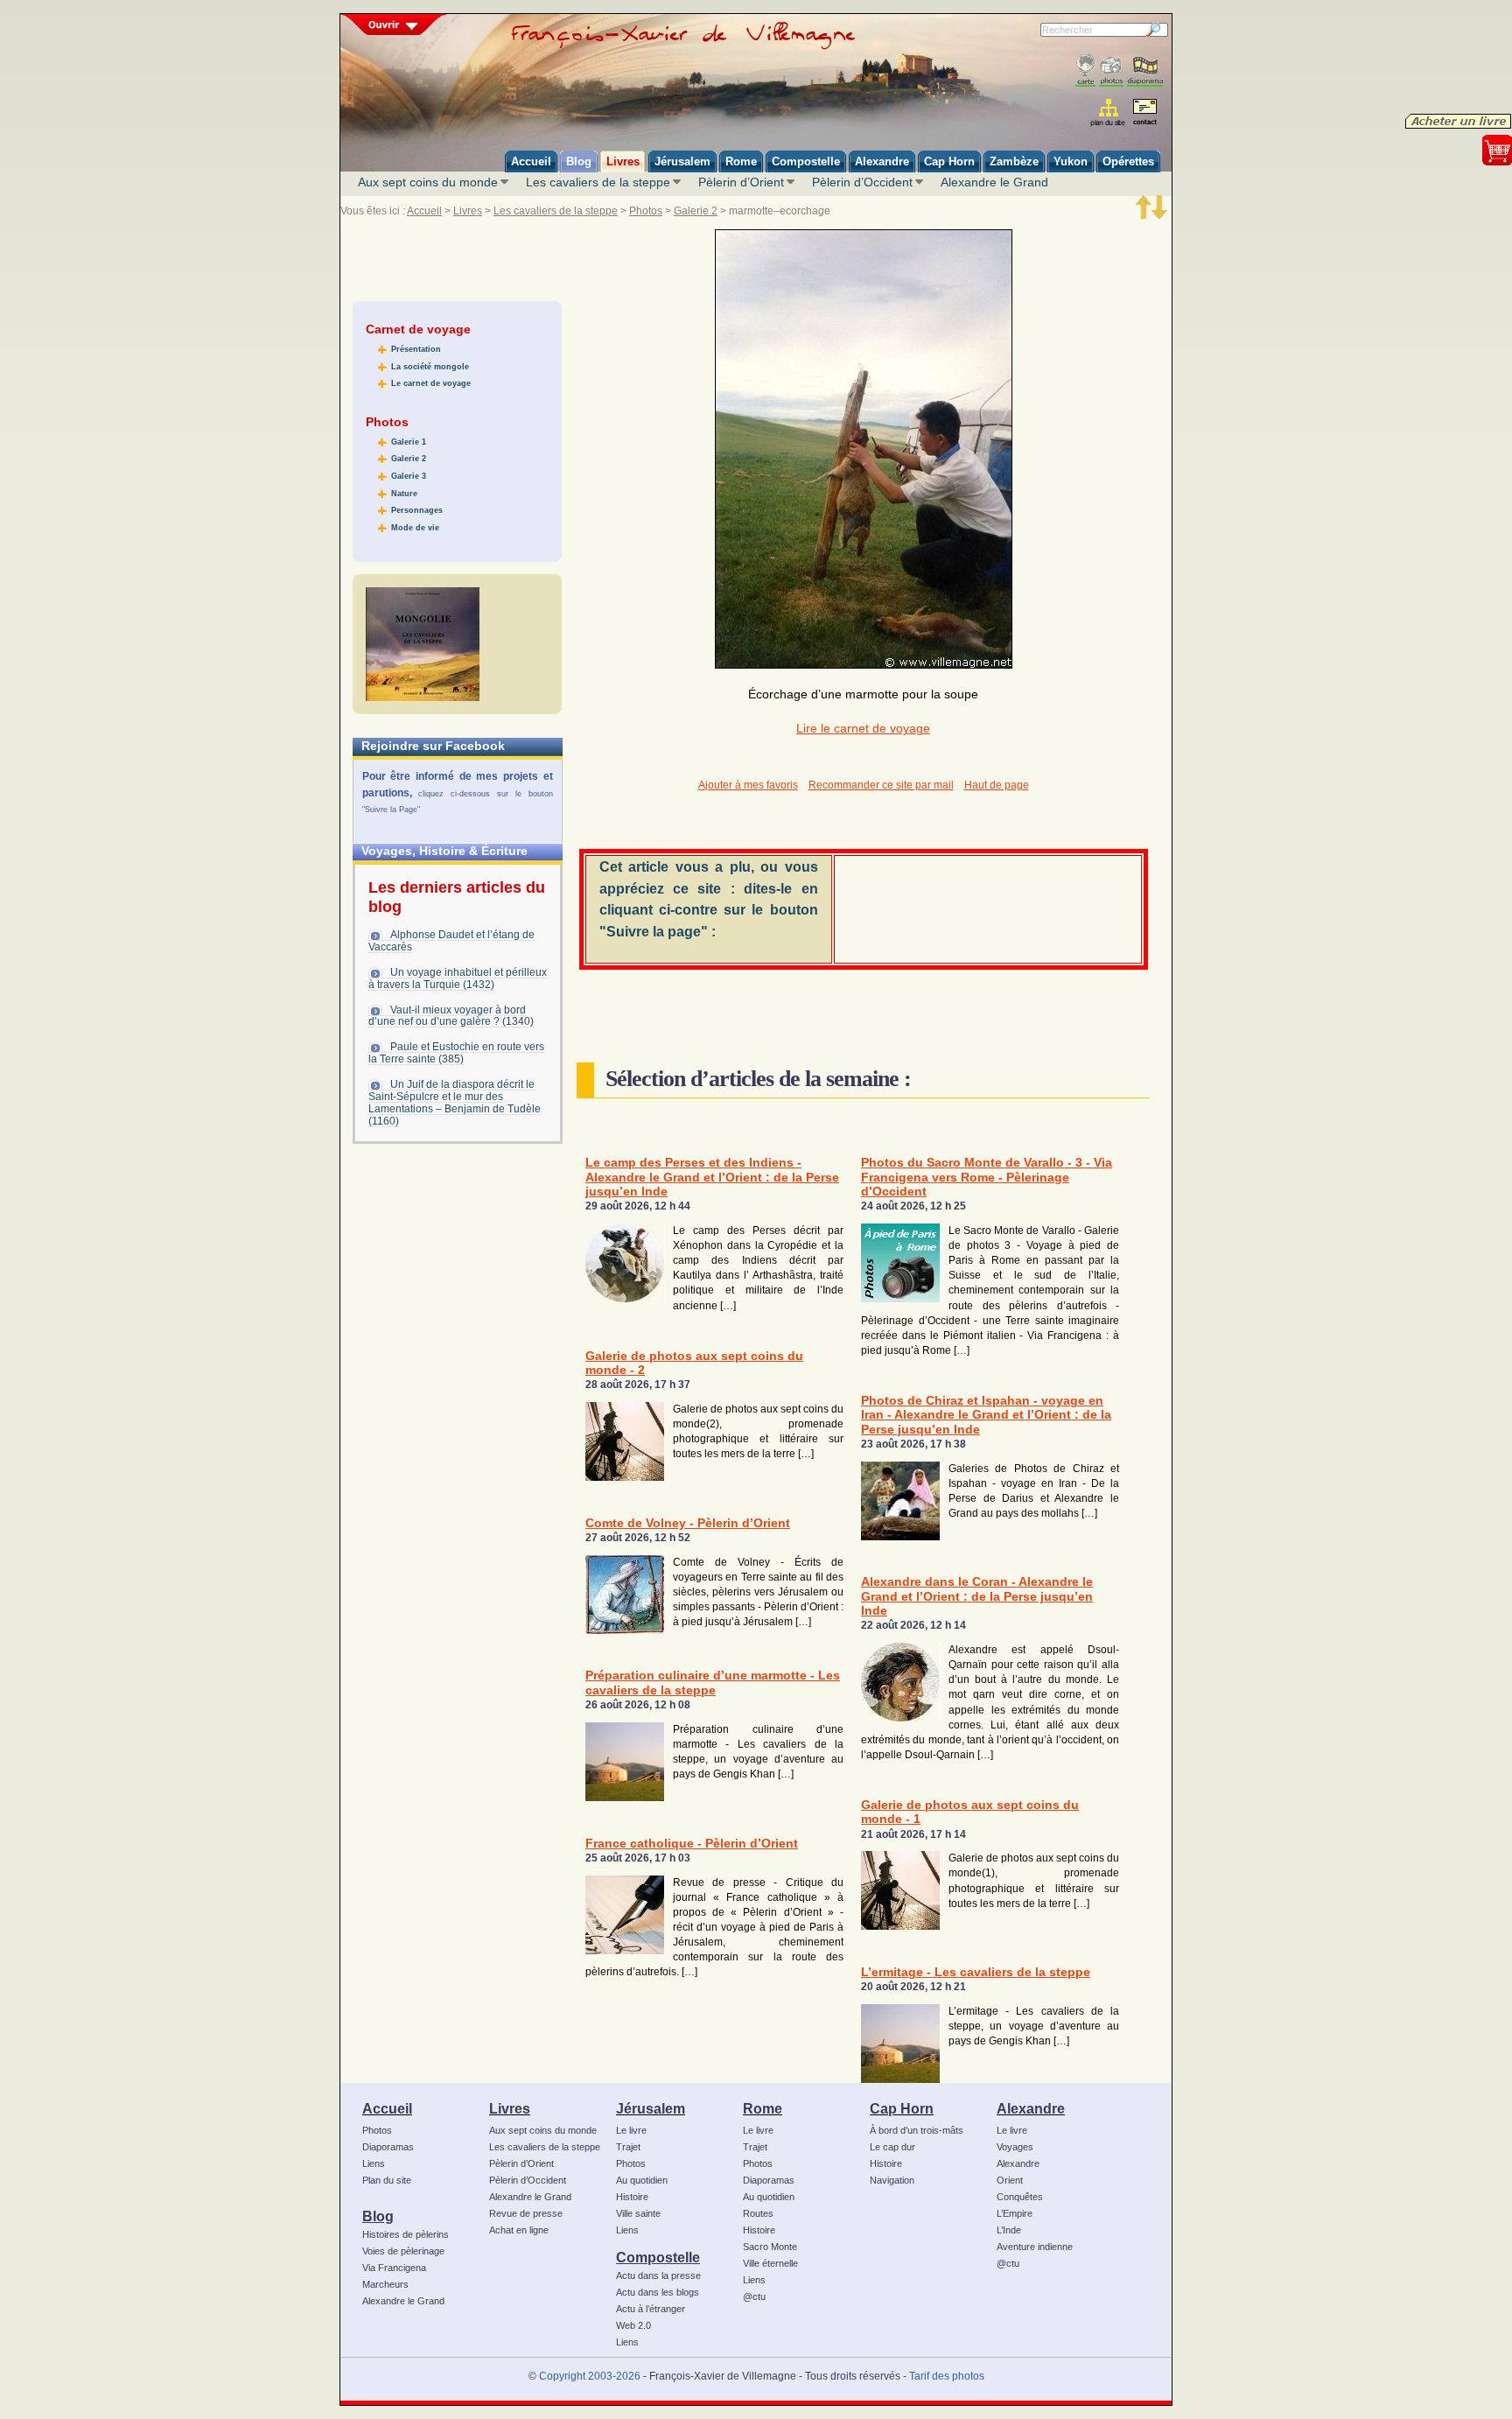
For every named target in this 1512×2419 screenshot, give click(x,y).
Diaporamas (388, 2147)
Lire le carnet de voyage (863, 729)
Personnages (417, 510)
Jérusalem (651, 2108)
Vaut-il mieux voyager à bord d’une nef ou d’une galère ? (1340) (451, 1016)
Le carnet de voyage (431, 383)
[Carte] (1085, 70)
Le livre (631, 2130)
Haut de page (997, 785)
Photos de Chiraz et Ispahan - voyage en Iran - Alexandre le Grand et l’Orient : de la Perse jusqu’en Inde (986, 1415)
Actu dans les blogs (658, 2292)
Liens (374, 2163)
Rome (763, 2108)
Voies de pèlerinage (403, 2251)
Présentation (416, 349)
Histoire (632, 2197)
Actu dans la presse (658, 2275)
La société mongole (430, 367)
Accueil (424, 211)
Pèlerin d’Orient (741, 182)
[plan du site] (1109, 112)
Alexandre (1031, 2108)
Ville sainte (638, 2213)
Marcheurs (385, 2284)
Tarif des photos (947, 2376)
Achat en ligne (519, 2230)
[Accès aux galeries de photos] (1111, 70)
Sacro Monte (770, 2247)
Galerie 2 (696, 211)
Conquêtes (1020, 2197)
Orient (1010, 2180)
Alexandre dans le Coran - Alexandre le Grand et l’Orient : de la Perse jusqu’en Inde (977, 1596)
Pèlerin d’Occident (862, 182)
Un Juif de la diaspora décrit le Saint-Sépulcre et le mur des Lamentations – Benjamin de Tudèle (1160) (455, 1103)
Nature (404, 494)
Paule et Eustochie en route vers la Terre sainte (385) (456, 1053)
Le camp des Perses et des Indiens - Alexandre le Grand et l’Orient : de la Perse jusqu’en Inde (712, 1177)
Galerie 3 (409, 476)
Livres (468, 211)
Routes (758, 2213)
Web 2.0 (633, 2325)
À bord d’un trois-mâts (917, 2130)
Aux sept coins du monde (428, 182)
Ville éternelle (770, 2263)
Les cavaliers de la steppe (598, 182)
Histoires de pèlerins (406, 2234)
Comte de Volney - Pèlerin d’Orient (688, 1523)
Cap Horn (902, 2108)
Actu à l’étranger (651, 2309)
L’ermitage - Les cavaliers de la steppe (976, 1972)
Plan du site (387, 2180)
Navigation (892, 2180)
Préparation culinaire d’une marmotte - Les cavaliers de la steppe (713, 1683)
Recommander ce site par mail (881, 785)
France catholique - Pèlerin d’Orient (692, 1844)
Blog (378, 2216)
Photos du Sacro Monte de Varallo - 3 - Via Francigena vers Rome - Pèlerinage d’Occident (987, 1177)
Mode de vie (415, 528)
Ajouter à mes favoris (748, 785)
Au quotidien (642, 2180)
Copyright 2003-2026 (590, 2376)
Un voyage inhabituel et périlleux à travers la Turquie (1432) (458, 978)
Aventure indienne (1035, 2247)
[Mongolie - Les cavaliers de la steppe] (423, 644)
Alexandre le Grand (994, 182)
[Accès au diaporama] (1145, 70)
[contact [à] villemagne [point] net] (1144, 114)
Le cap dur (892, 2147)
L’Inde (1009, 2230)
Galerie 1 (409, 442)
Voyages (1015, 2147)
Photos (646, 211)
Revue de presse (526, 2213)
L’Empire (1015, 2213)
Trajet (628, 2147)
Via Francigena (394, 2268)
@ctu (754, 2296)
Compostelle (658, 2257)
